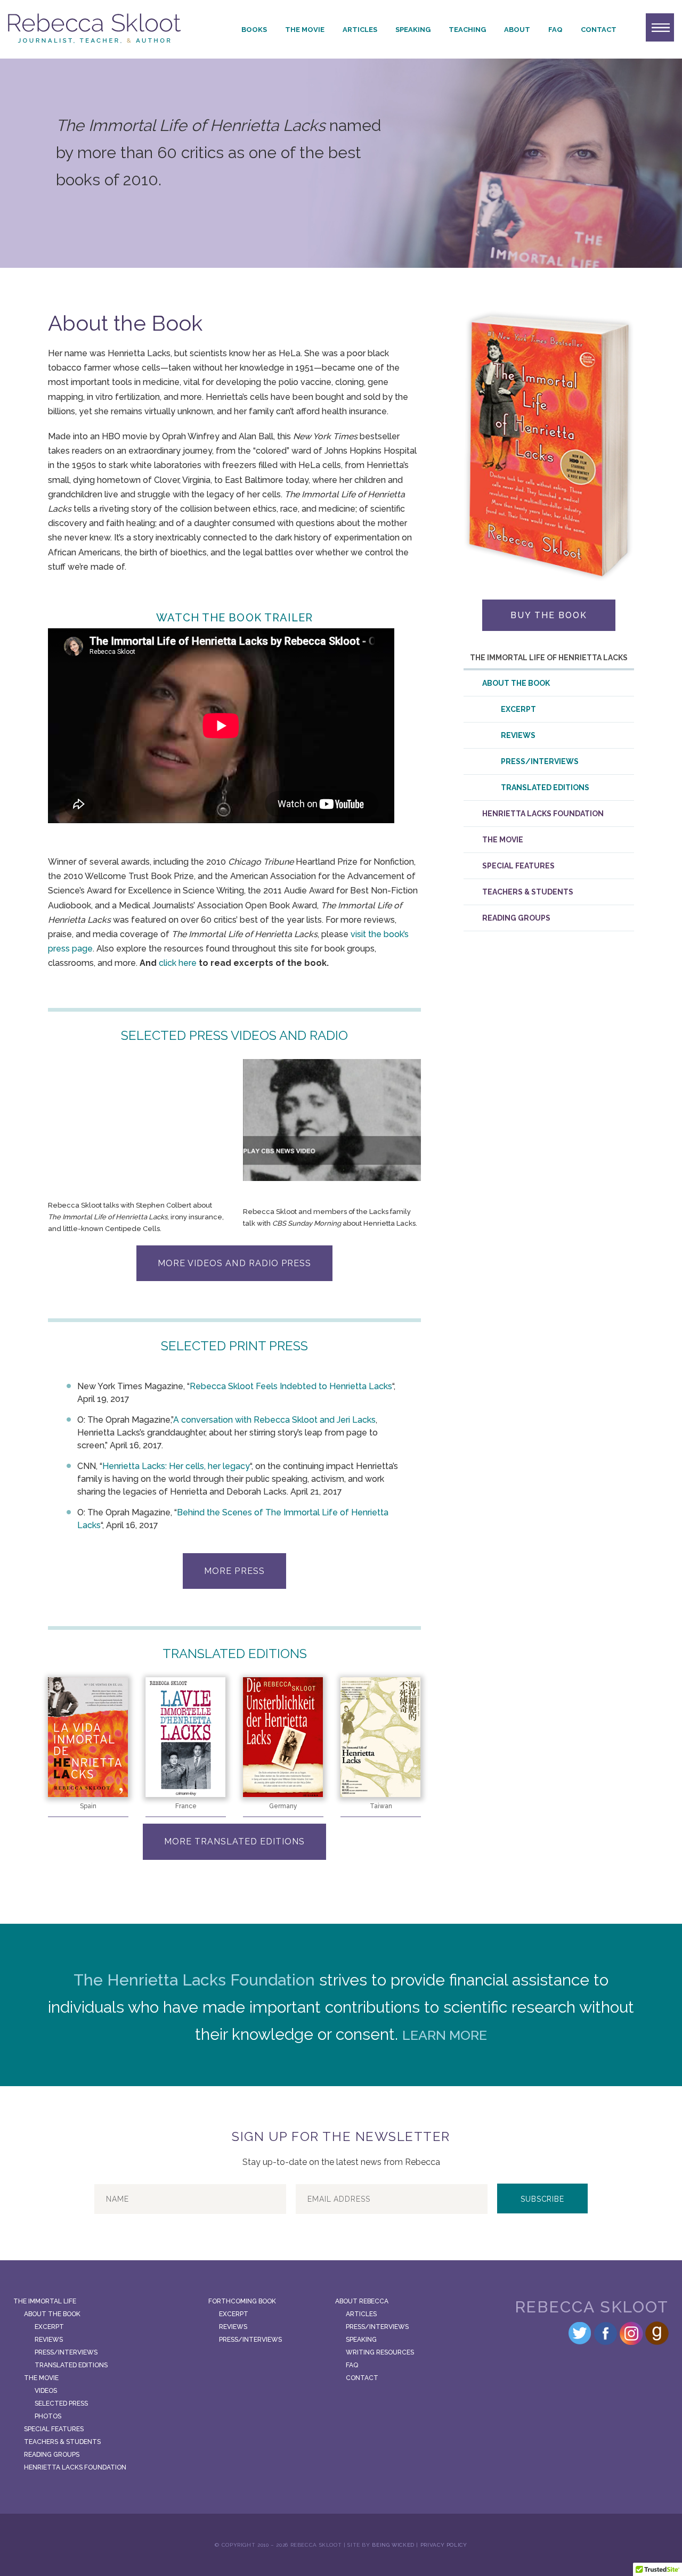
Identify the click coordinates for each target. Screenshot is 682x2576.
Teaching (467, 30)
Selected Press (61, 2403)
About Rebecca (362, 2301)
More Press (234, 1571)
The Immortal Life (45, 2301)
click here (178, 963)
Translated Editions (545, 787)
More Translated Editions (234, 1841)
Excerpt (518, 709)
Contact (599, 30)
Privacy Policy (444, 2545)
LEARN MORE (445, 2035)
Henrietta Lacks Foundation (543, 814)
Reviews (518, 735)
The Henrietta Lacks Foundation (194, 1980)
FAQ (555, 30)
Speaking (413, 30)
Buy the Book (549, 615)
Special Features (518, 866)
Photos (48, 2416)
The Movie (305, 30)
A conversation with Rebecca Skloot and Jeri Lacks (274, 1420)
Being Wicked (393, 2545)
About (517, 30)
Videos (46, 2391)
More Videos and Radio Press (234, 1263)
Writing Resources (380, 2352)
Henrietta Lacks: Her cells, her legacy (176, 1466)
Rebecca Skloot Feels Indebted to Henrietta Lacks (291, 1386)
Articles (360, 30)
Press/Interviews (540, 761)
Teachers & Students (528, 892)
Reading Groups (516, 918)
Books (254, 30)
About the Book (516, 683)
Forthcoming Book (242, 2301)
